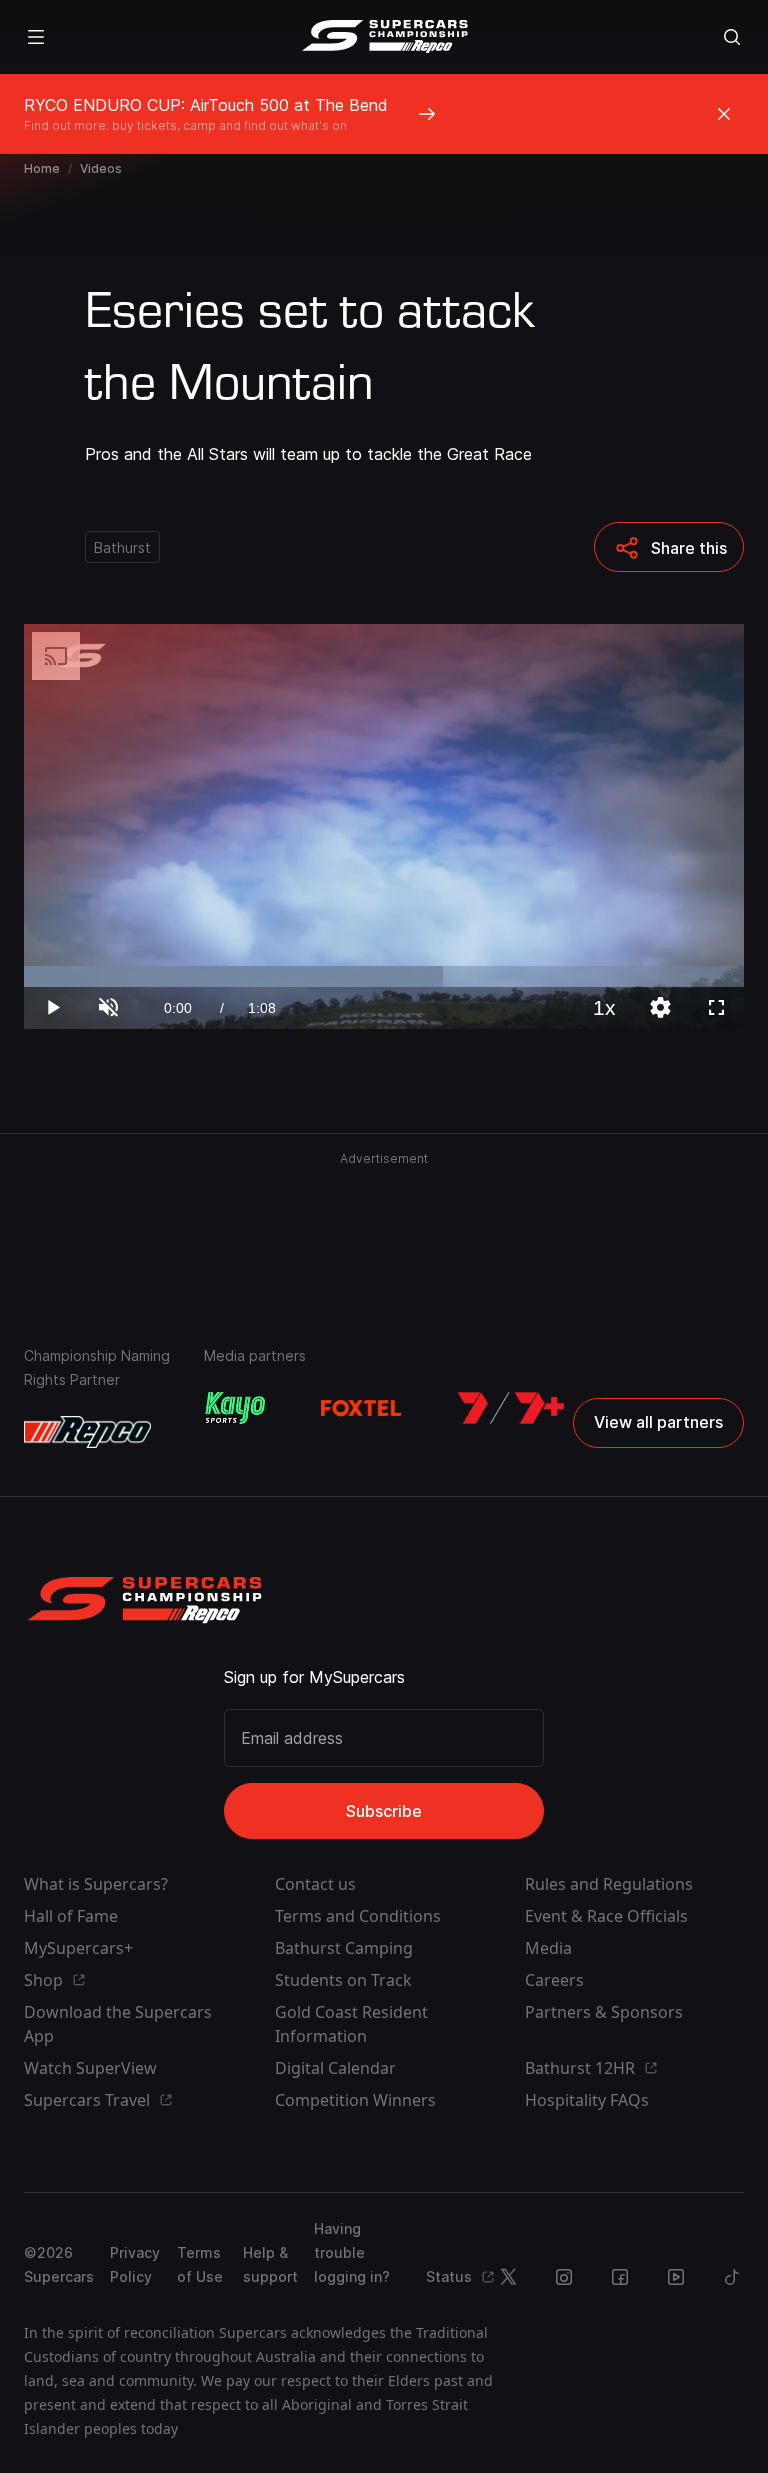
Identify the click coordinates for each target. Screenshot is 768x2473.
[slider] (384, 976)
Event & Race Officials (606, 1916)
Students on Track (343, 1980)
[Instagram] (564, 2277)
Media (548, 1948)
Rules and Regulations (609, 1884)
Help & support (270, 2264)
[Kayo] (234, 1408)
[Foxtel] (361, 1408)
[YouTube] (676, 2277)
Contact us (315, 1884)
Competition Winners (355, 2100)
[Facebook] (620, 2277)
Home (42, 168)
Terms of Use (200, 2264)
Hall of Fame (71, 1916)
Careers (554, 1980)
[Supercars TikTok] (732, 2277)
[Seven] (511, 1408)
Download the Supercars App (118, 2024)
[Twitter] (508, 2277)
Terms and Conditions (358, 1916)
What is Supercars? (96, 1884)
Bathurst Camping (344, 1948)
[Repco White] (87, 1432)
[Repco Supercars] (384, 37)
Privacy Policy (135, 2264)
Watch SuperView (90, 2068)
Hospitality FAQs (587, 2100)
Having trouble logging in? (352, 2252)
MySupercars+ (78, 1948)
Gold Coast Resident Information (351, 2024)
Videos (101, 168)
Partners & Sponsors (604, 2012)
